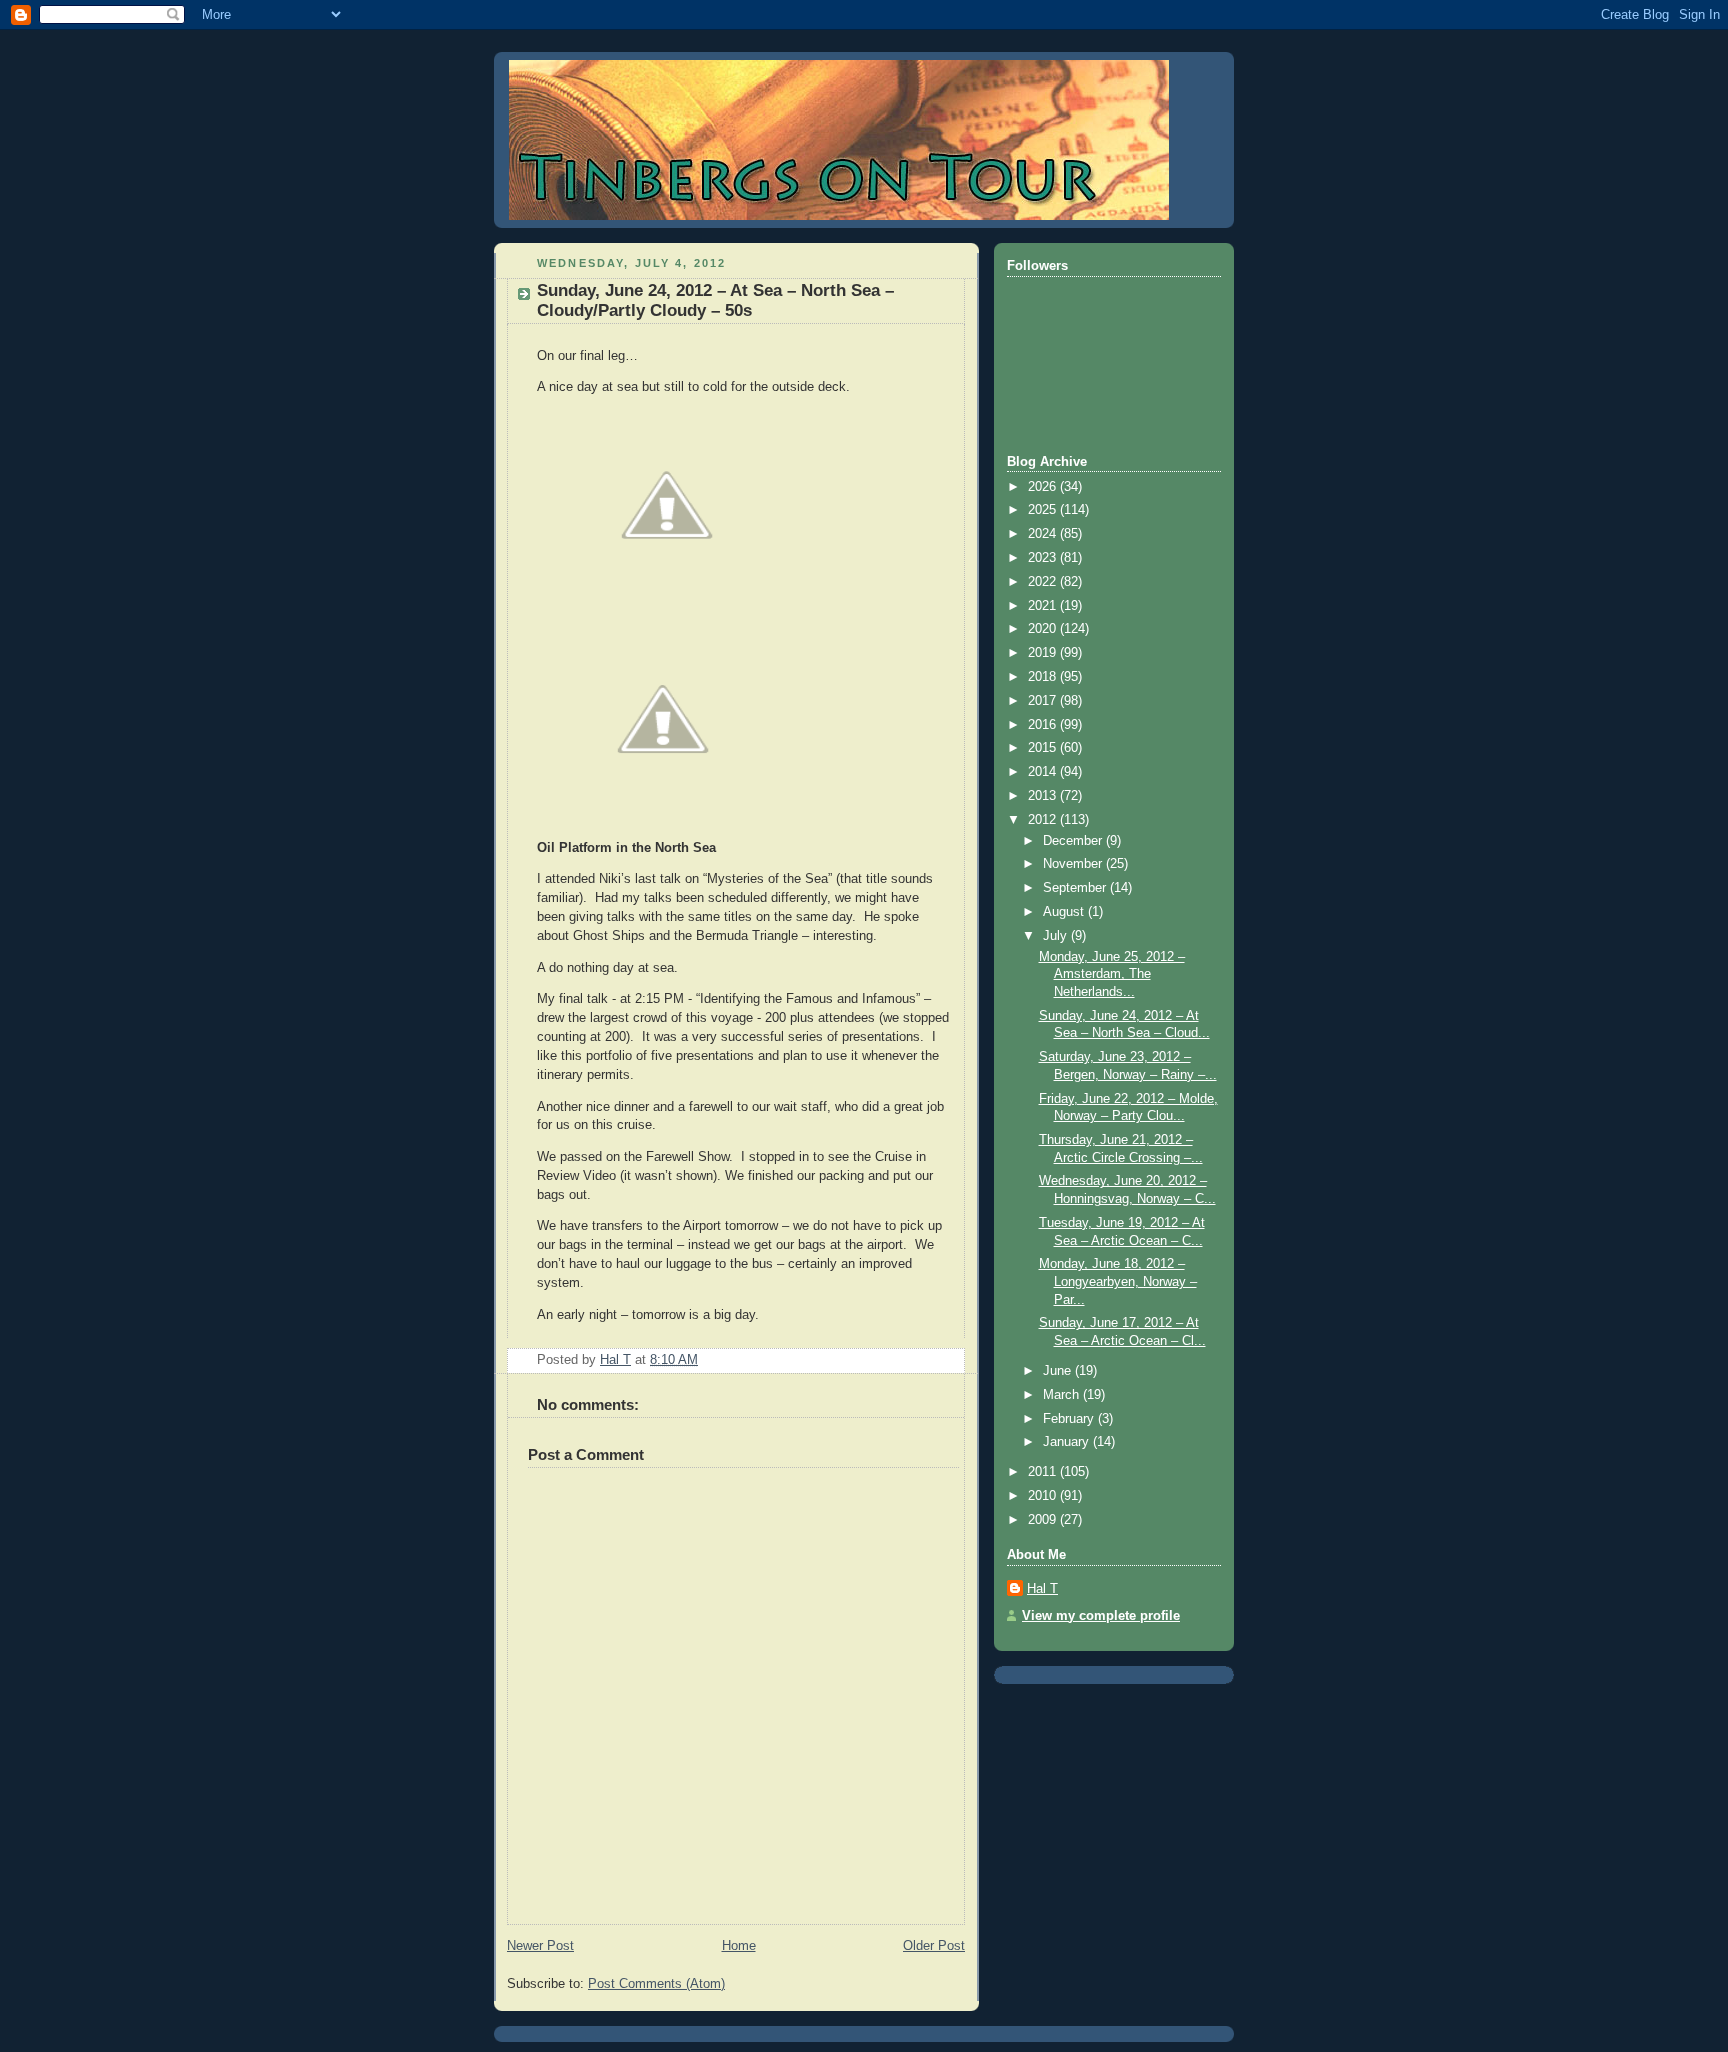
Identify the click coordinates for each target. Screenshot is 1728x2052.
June (1059, 1371)
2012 (1044, 820)
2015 (1044, 748)
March (1063, 1395)
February (1070, 1419)
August (1065, 912)
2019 (1044, 653)
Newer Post (540, 1946)
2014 (1044, 772)
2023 (1044, 558)
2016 (1044, 725)
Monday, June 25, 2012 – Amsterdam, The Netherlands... (1112, 974)
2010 (1044, 1496)
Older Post (934, 1946)
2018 (1044, 677)
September (1076, 888)
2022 (1044, 582)
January (1068, 1442)
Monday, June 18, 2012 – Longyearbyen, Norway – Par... (1118, 1281)
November (1074, 864)
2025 (1044, 510)
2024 (1044, 534)
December (1074, 841)
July (1057, 936)
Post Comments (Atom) (656, 1984)
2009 (1044, 1520)
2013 (1044, 796)
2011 (1044, 1472)
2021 (1044, 606)
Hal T (1042, 1589)
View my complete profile (1101, 1616)
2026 (1044, 487)
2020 (1044, 629)
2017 (1044, 701)
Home (739, 1946)
